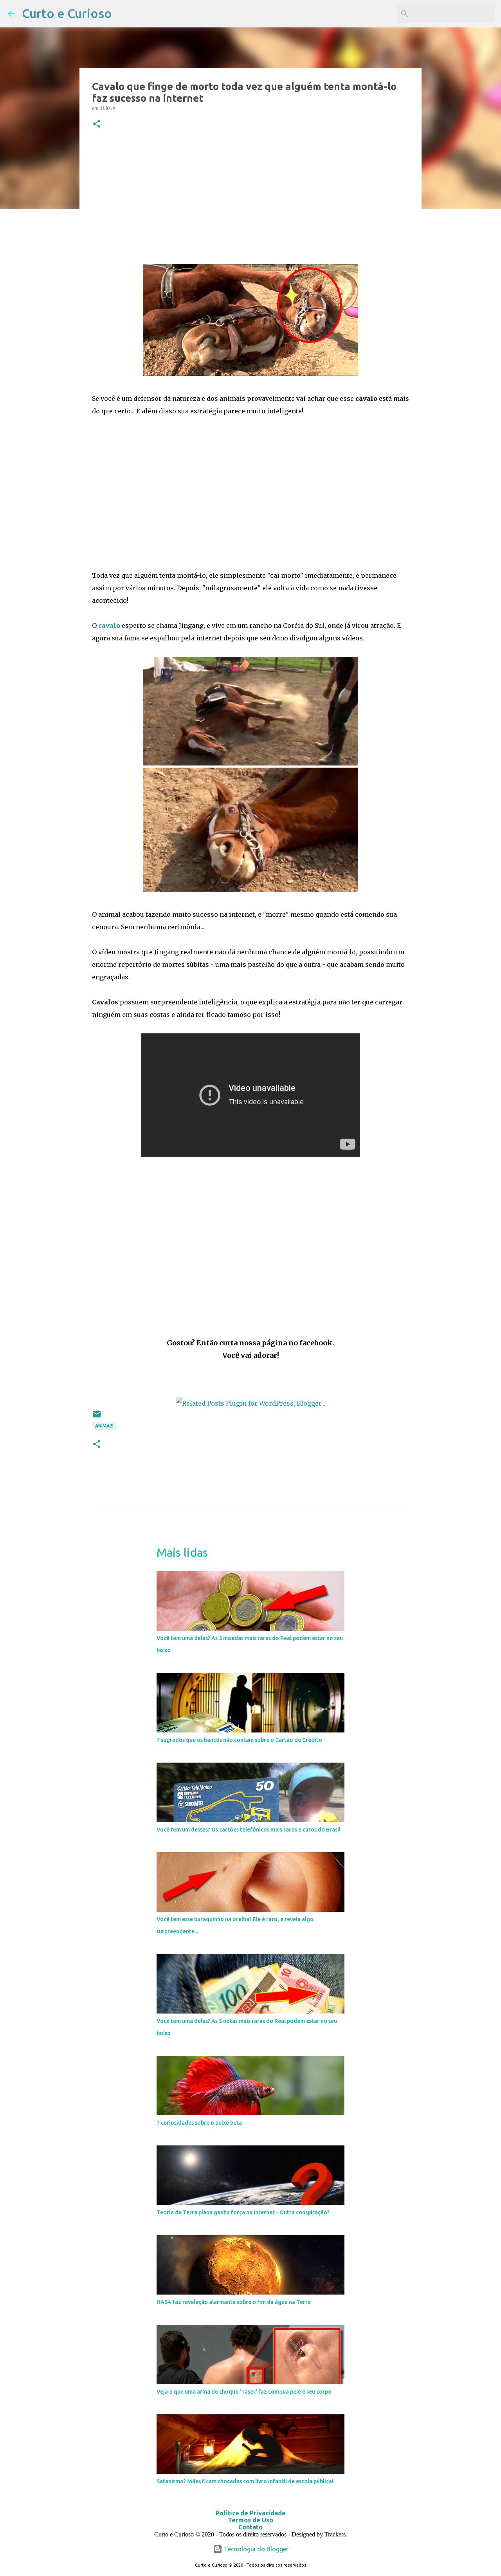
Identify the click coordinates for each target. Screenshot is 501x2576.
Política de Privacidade (251, 2513)
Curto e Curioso (67, 13)
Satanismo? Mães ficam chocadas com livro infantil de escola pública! (245, 2481)
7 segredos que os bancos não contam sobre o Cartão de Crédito (239, 1740)
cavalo (109, 626)
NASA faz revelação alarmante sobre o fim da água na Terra (234, 2302)
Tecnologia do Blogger (255, 2549)
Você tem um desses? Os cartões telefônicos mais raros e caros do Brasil (249, 1830)
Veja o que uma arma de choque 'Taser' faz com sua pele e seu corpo (244, 2392)
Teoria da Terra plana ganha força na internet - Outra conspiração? (243, 2212)
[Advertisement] (250, 197)
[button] (97, 124)
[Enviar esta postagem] (97, 1417)
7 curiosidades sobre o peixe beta (199, 2123)
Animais (104, 1426)
